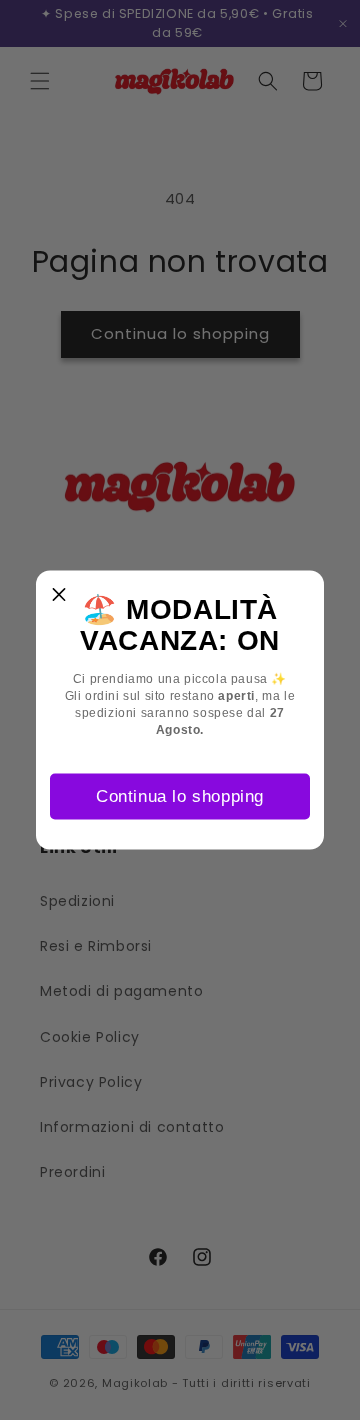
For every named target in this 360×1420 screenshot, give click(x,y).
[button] (59, 594)
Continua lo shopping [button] (180, 795)
